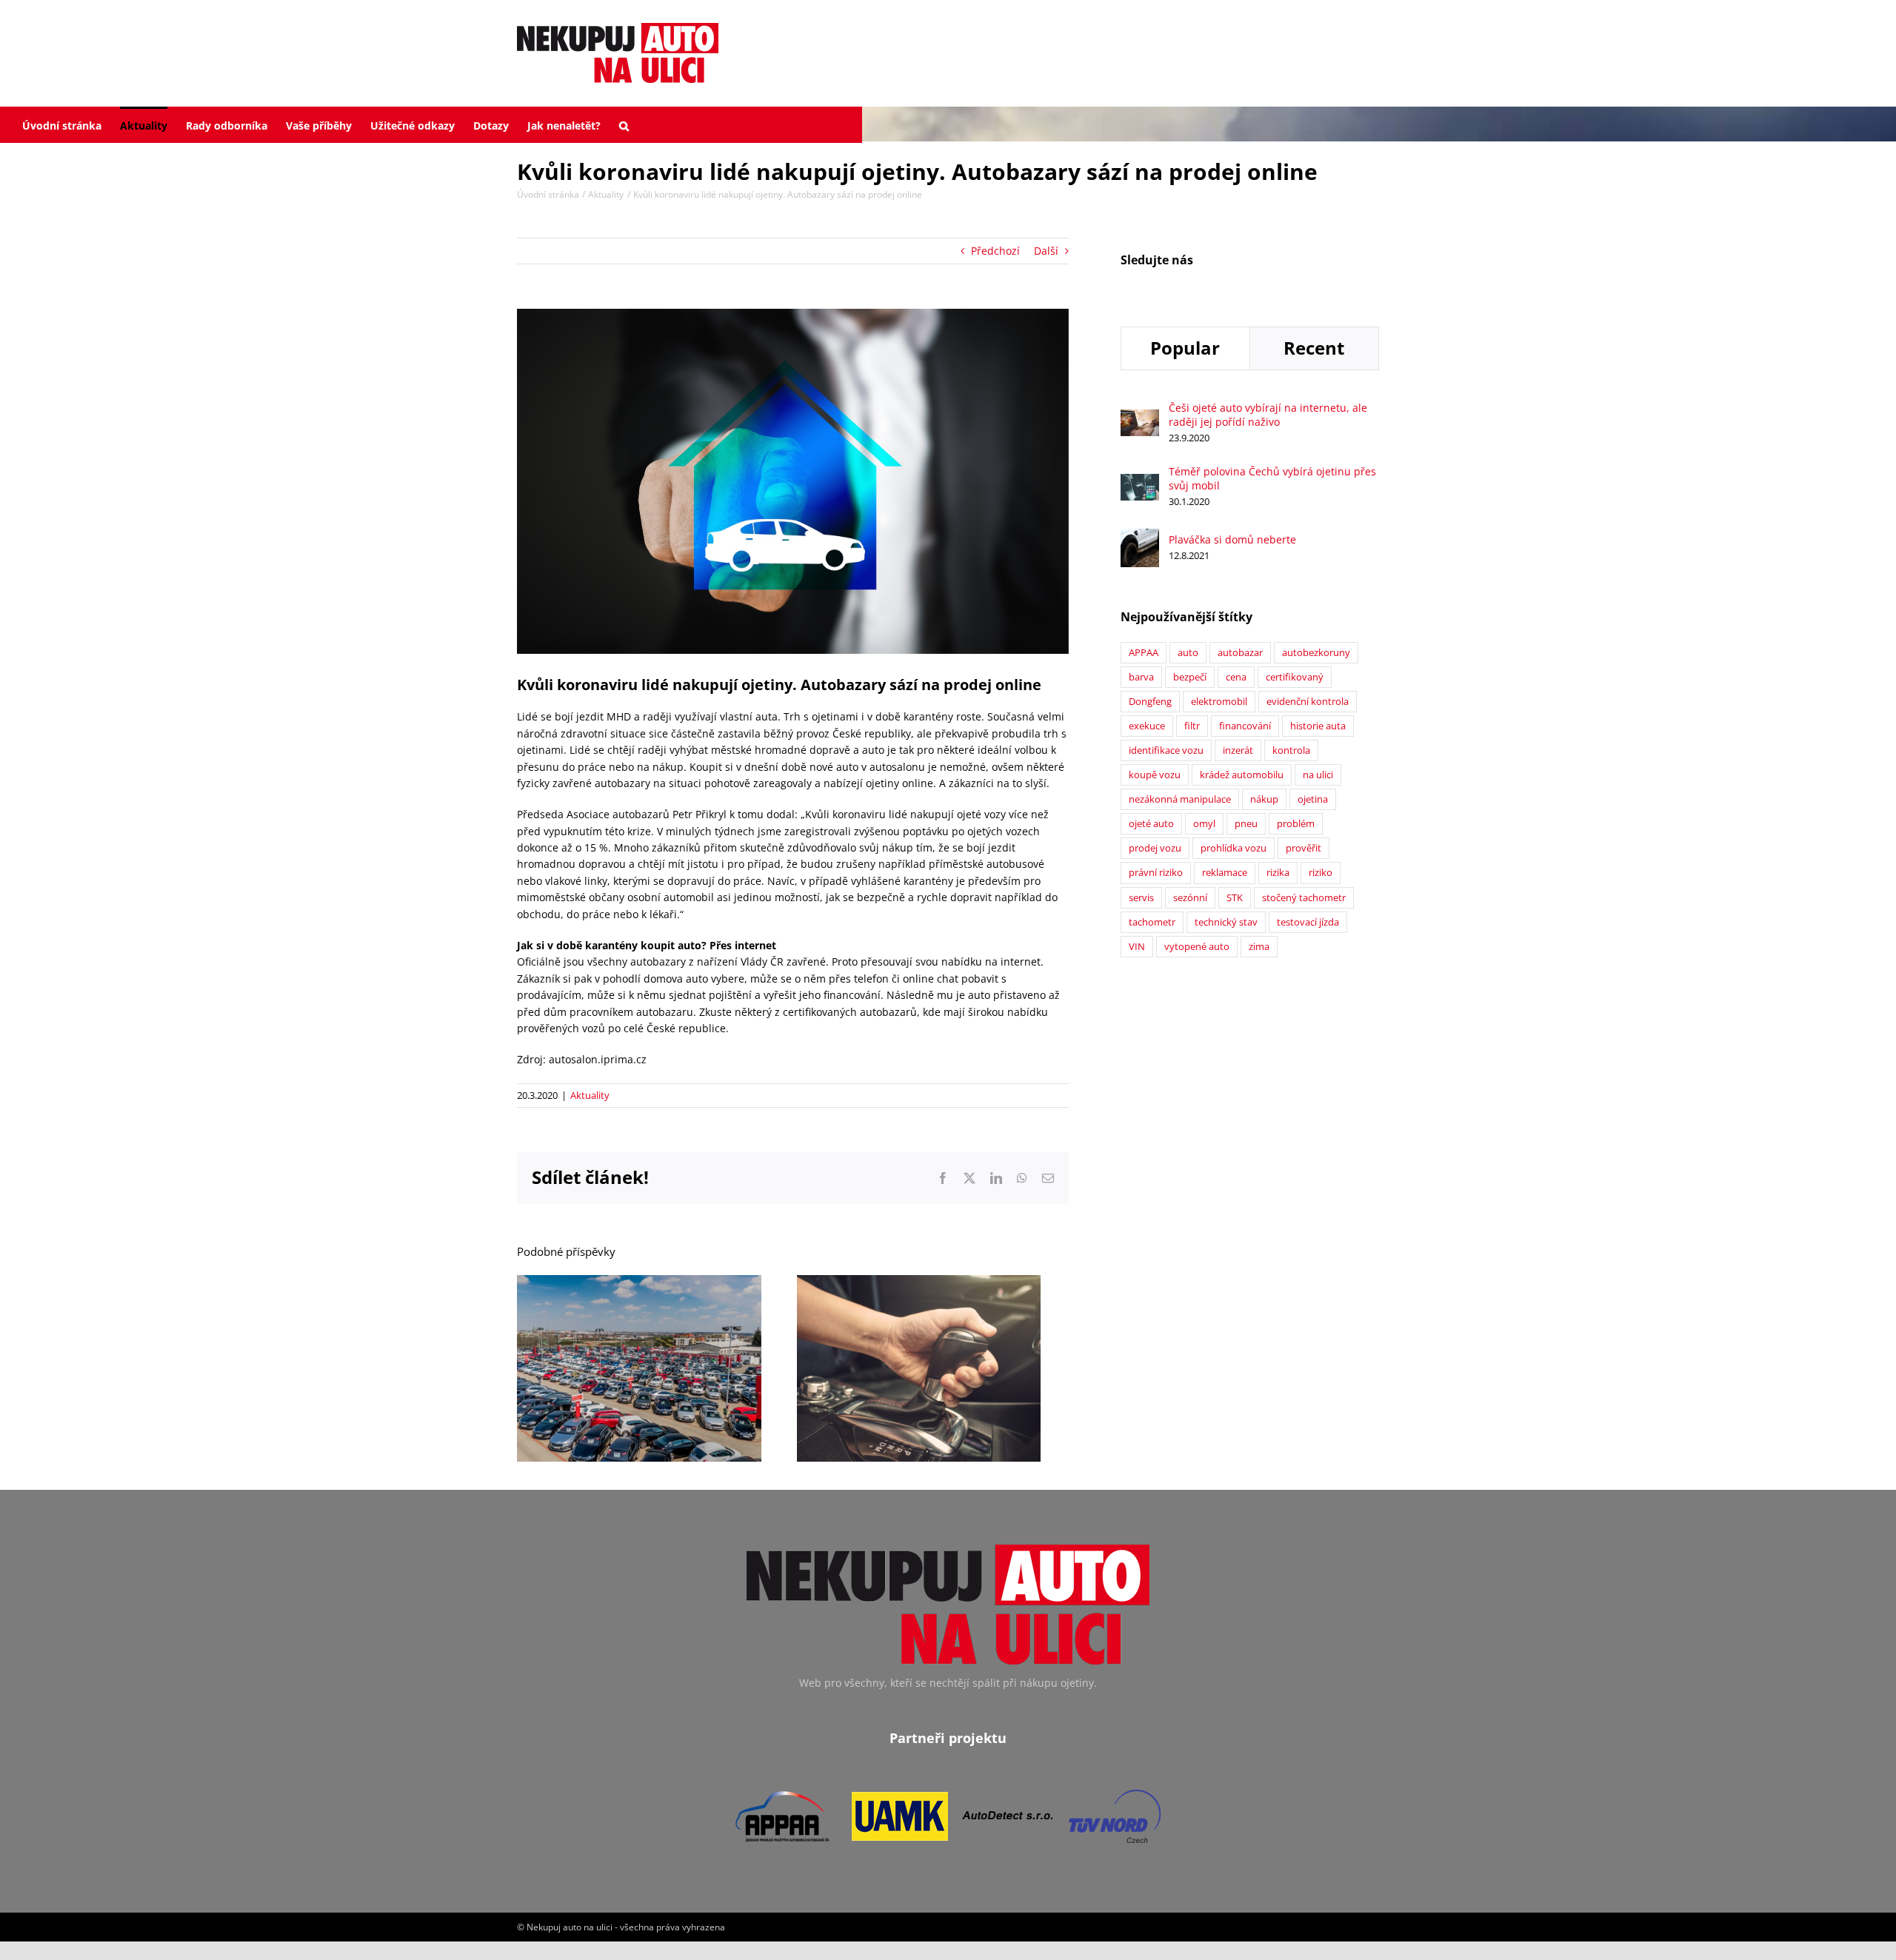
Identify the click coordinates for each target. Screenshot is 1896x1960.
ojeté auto (1151, 824)
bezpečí (1190, 677)
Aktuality (590, 1095)
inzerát (1238, 750)
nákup (1264, 799)
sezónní (1190, 898)
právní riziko (1156, 873)
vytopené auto (1197, 947)
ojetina (1313, 799)
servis (1141, 898)
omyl (1204, 824)
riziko (1321, 873)
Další (1046, 251)
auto (1188, 653)
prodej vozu (1155, 848)
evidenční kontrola (1308, 702)
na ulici (1318, 775)
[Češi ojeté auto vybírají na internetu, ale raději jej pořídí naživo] (1140, 417)
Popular (1185, 348)
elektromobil (1219, 702)
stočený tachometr (1304, 898)
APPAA (1144, 653)
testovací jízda (1308, 922)
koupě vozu (1155, 775)
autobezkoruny (1316, 653)
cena (1236, 677)
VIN (1137, 947)
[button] (624, 124)
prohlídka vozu (1234, 848)
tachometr (1152, 922)
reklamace (1225, 873)
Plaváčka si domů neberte (1232, 539)
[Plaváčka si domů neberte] (1140, 536)
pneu (1246, 824)
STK (1235, 898)
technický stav (1226, 922)
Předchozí (995, 251)
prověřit (1303, 848)
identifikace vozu (1166, 750)
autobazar (1240, 653)
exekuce (1147, 726)
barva (1141, 677)
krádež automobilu (1242, 775)
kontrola (1291, 750)
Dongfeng (1150, 702)
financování (1245, 726)
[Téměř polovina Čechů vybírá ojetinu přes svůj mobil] (1140, 482)
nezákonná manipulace (1180, 799)
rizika (1278, 873)
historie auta (1318, 726)
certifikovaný (1295, 677)
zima (1259, 947)
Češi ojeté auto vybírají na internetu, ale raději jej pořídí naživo (1268, 415)
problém (1296, 824)
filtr (1192, 726)
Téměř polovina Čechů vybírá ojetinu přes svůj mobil (1272, 478)
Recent (1314, 348)
